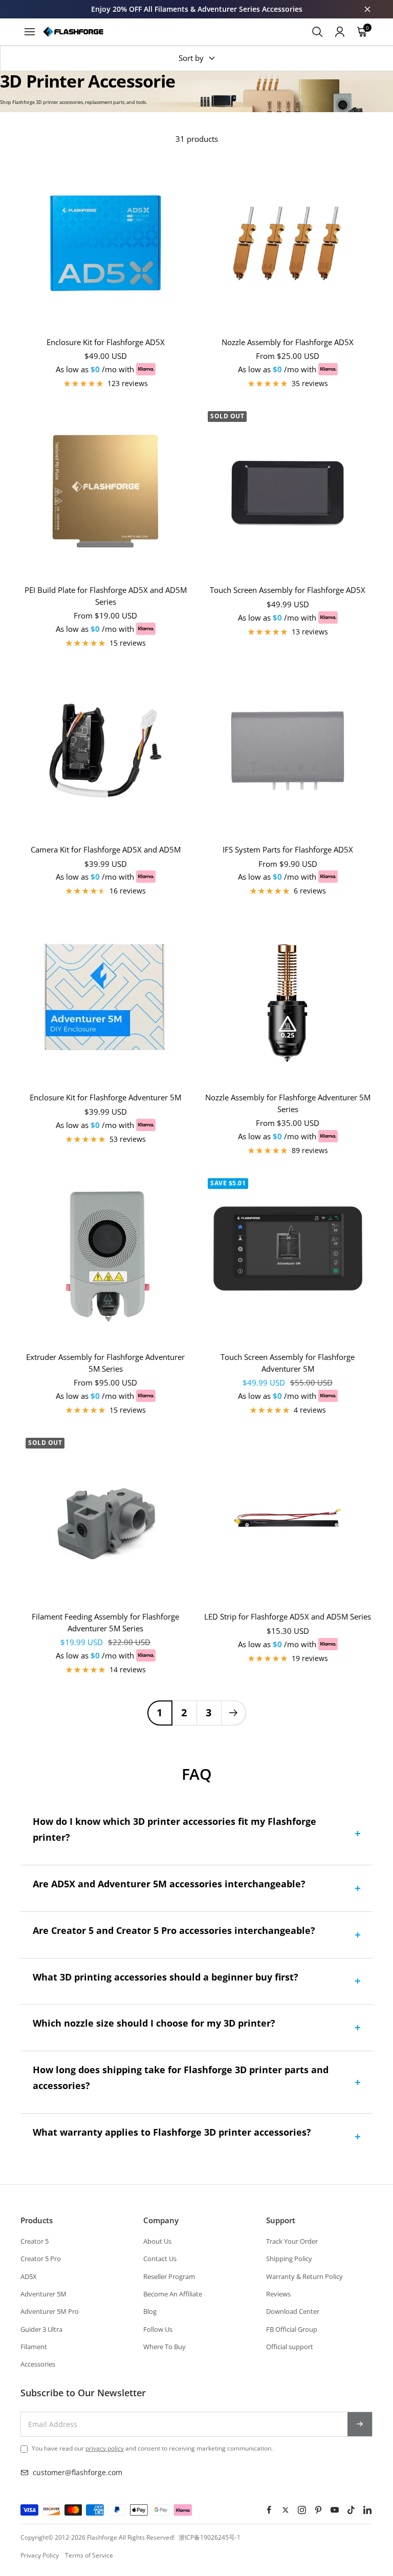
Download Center (293, 2311)
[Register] (360, 2424)
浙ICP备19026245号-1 (210, 2537)
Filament (34, 2347)
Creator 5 (35, 2241)
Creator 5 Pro (41, 2259)
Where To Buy (165, 2347)
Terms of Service (89, 2555)
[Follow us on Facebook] (269, 2510)
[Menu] (30, 32)
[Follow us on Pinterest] (318, 2510)
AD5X (29, 2276)
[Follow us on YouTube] (335, 2510)
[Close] (367, 9)
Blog (150, 2311)
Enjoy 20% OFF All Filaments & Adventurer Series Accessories (197, 9)
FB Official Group (292, 2329)
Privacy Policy (40, 2555)
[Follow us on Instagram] (302, 2510)
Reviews (278, 2294)
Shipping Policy (289, 2259)
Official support (290, 2347)
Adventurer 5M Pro (50, 2311)
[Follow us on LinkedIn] (367, 2510)
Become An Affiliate (173, 2294)
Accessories (38, 2364)
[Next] (233, 1713)
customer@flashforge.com (78, 2472)
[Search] (317, 32)
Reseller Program (169, 2276)
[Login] (340, 32)
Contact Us (160, 2259)
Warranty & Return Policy (304, 2276)
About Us (157, 2241)
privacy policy (105, 2448)
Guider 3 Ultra (41, 2329)
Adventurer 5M (43, 2294)
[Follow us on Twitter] (286, 2510)
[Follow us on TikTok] (351, 2510)
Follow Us (158, 2329)
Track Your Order (292, 2241)
